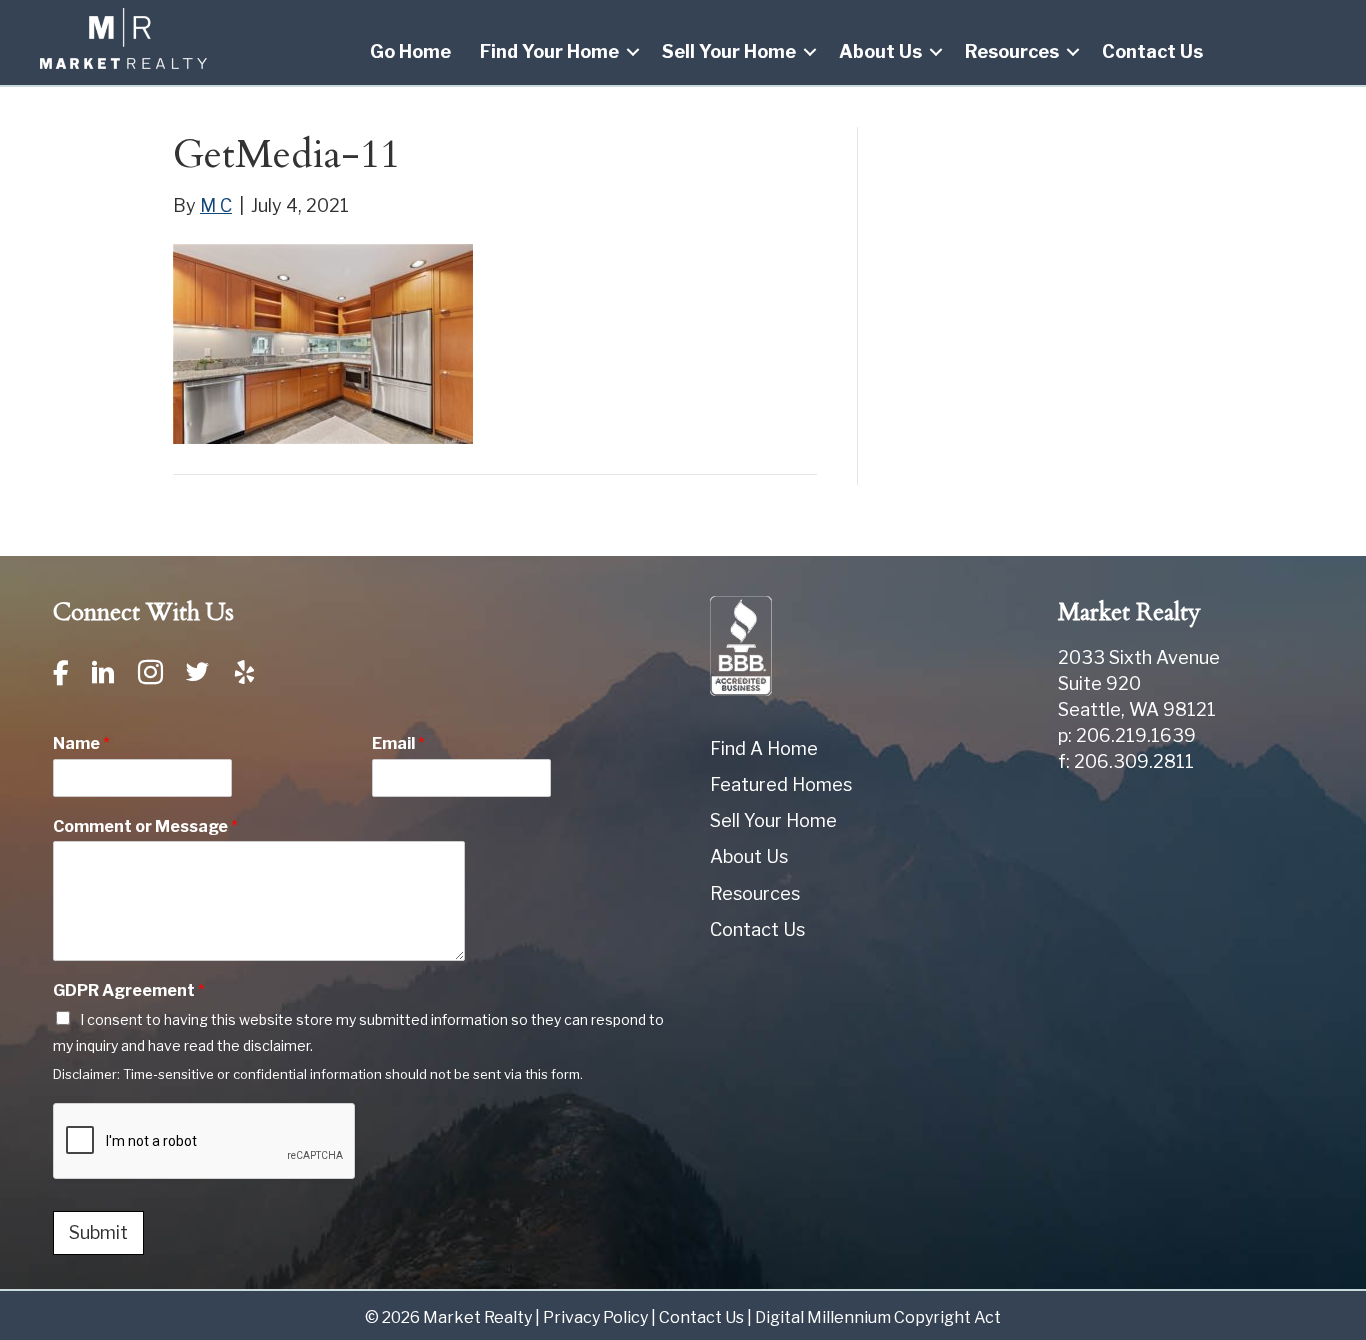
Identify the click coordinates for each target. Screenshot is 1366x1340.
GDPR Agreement (129, 990)
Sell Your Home (729, 51)
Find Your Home (549, 51)
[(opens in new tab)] (741, 644)
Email (398, 743)
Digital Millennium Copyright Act (878, 1317)
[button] (633, 52)
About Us (880, 51)
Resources (1012, 51)
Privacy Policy (595, 1317)
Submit (98, 1232)
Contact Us (1152, 51)
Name (81, 743)
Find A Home (764, 748)
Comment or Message (145, 826)
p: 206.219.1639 (1127, 735)
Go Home (410, 51)
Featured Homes (781, 784)
